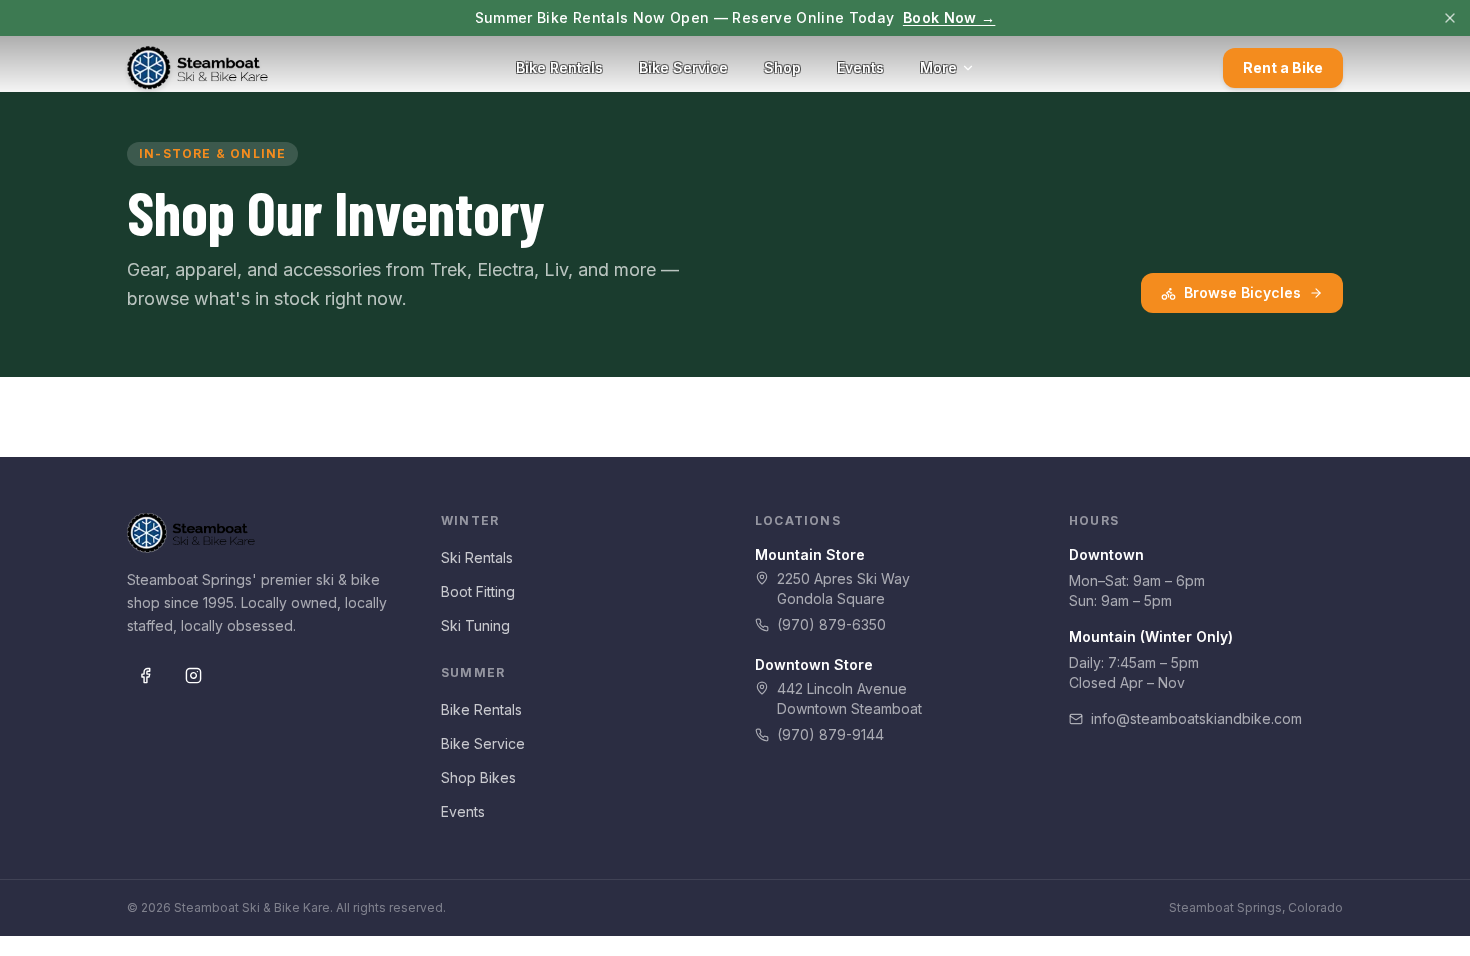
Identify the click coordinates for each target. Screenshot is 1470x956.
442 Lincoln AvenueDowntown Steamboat (849, 698)
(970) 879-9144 (830, 734)
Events (860, 67)
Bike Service (683, 67)
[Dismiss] (1450, 18)
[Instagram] (193, 676)
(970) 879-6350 (831, 624)
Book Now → (949, 17)
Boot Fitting (478, 591)
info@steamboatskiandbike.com (1196, 718)
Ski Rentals (477, 557)
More (938, 67)
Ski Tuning (475, 625)
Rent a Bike (1283, 67)
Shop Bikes (478, 777)
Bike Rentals (559, 67)
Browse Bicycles (1242, 292)
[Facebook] (145, 676)
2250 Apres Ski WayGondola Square (843, 588)
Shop (782, 67)
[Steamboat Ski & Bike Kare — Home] (197, 68)
